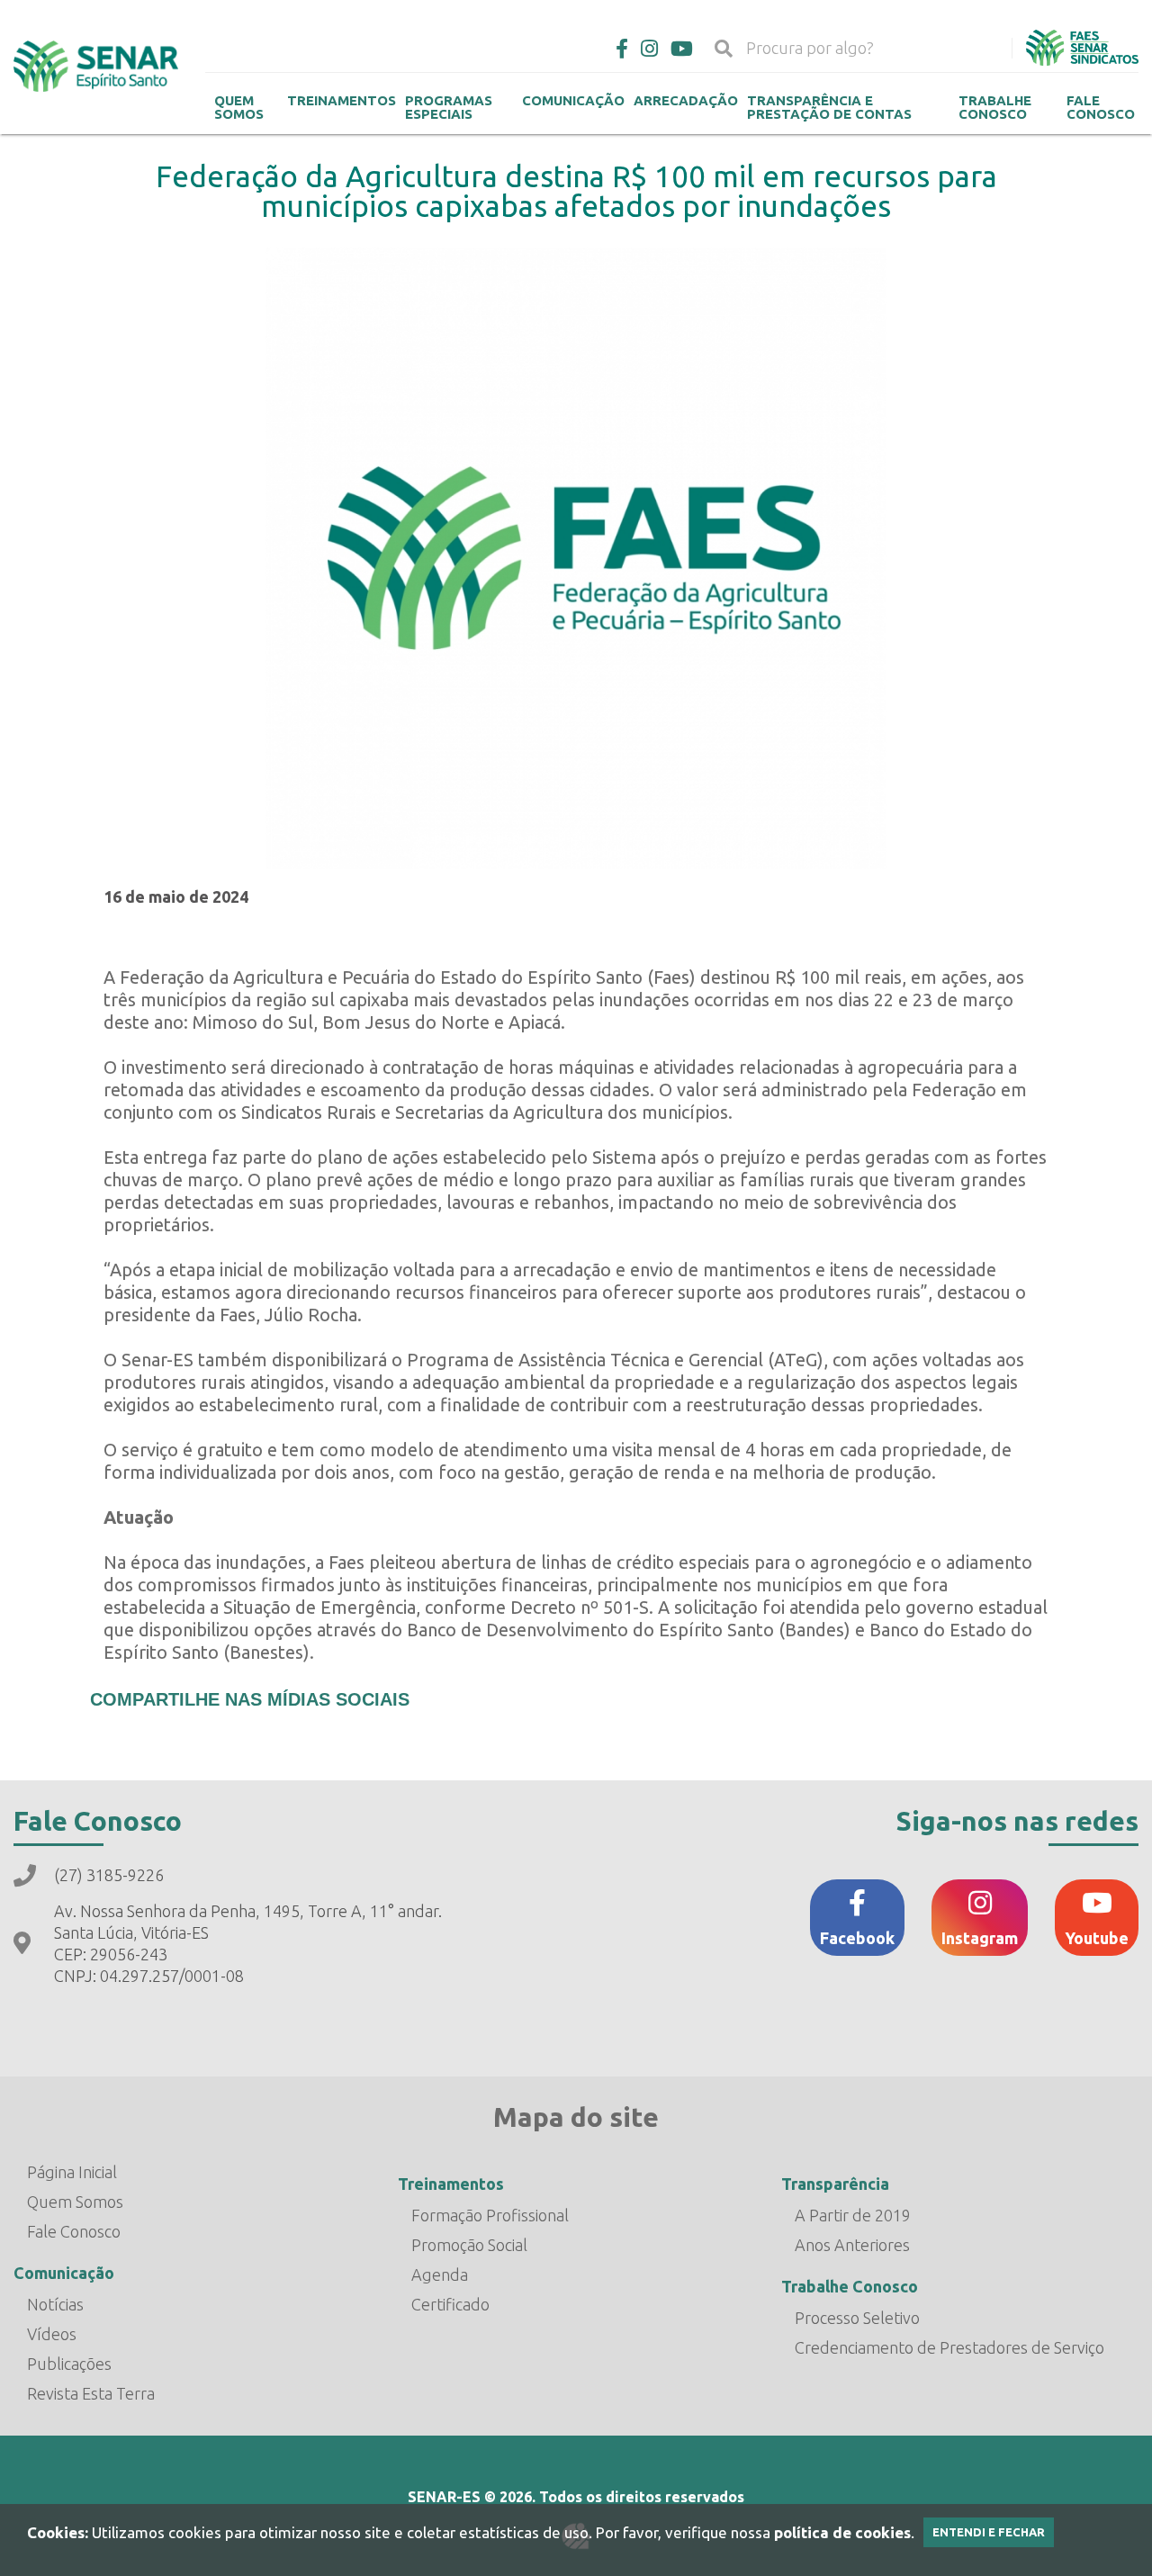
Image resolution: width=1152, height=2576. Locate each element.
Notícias (55, 2304)
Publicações (69, 2364)
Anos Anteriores (852, 2245)
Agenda (440, 2274)
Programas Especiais (449, 107)
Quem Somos (239, 107)
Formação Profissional (490, 2215)
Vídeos (52, 2334)
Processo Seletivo (857, 2318)
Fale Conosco (74, 2231)
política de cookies (842, 2532)
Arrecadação (686, 100)
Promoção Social (469, 2245)
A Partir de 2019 (853, 2215)
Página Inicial (72, 2172)
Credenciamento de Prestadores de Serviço (949, 2347)
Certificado (450, 2304)
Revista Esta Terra (91, 2393)
